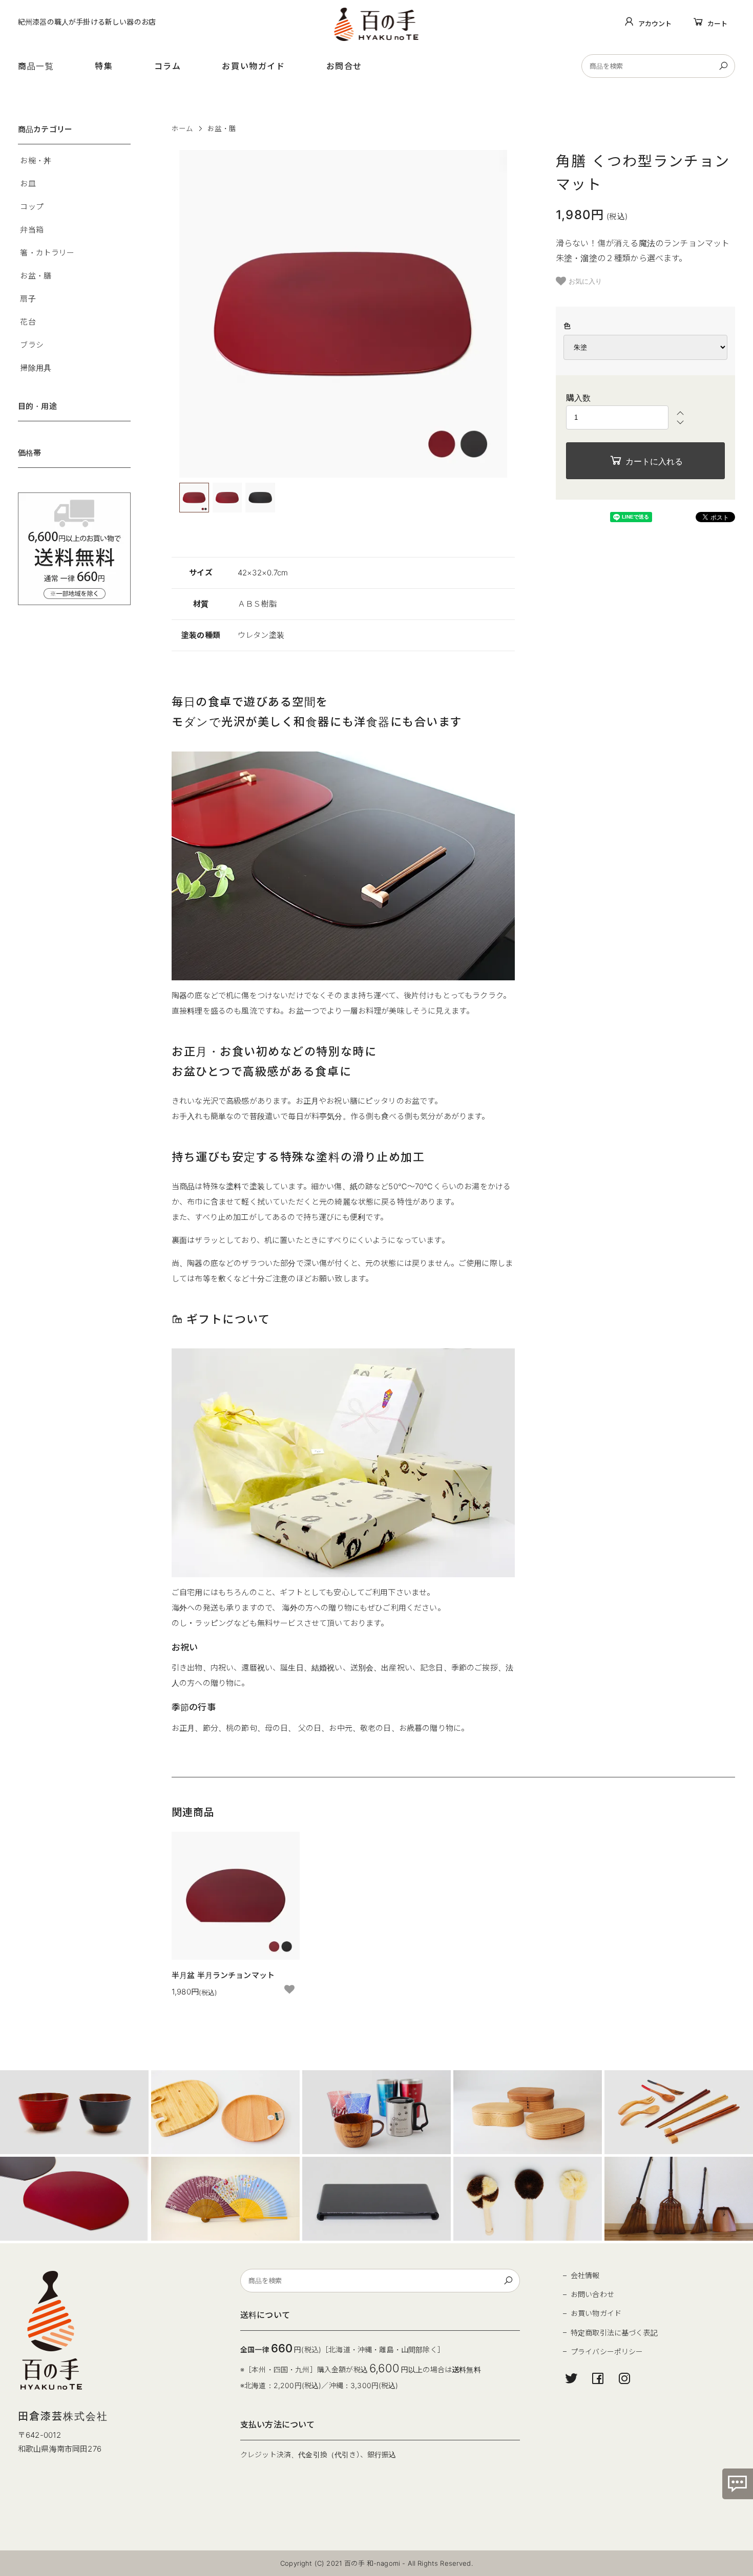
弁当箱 (32, 230)
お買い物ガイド (253, 66)
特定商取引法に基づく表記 (614, 2333)
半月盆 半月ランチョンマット (223, 1975)
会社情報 (585, 2275)
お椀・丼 (36, 160)
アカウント (655, 24)
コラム (168, 66)
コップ (32, 207)
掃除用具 (36, 368)
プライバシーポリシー (607, 2352)
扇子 (28, 299)
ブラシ (32, 345)
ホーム (182, 128)
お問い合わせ (592, 2294)
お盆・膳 (222, 128)
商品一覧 (36, 66)
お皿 (28, 184)
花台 (28, 322)
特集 (104, 66)
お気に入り (585, 281)
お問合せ (344, 66)
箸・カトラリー (47, 253)
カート (717, 24)
